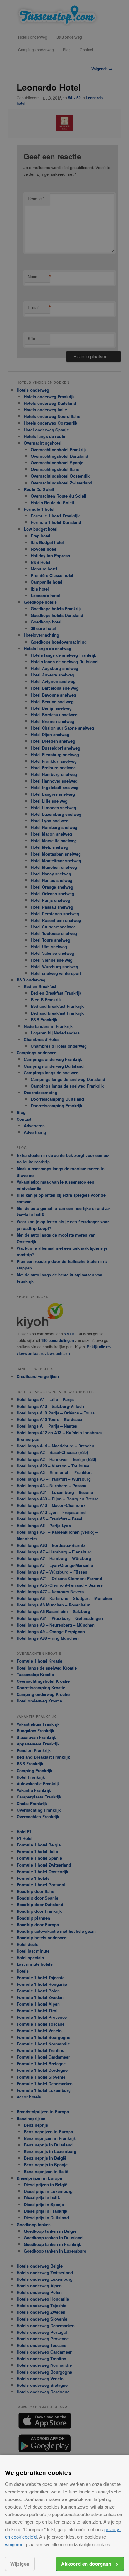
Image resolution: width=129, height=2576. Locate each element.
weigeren (14, 2544)
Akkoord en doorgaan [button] (86, 2564)
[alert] (64, 1288)
